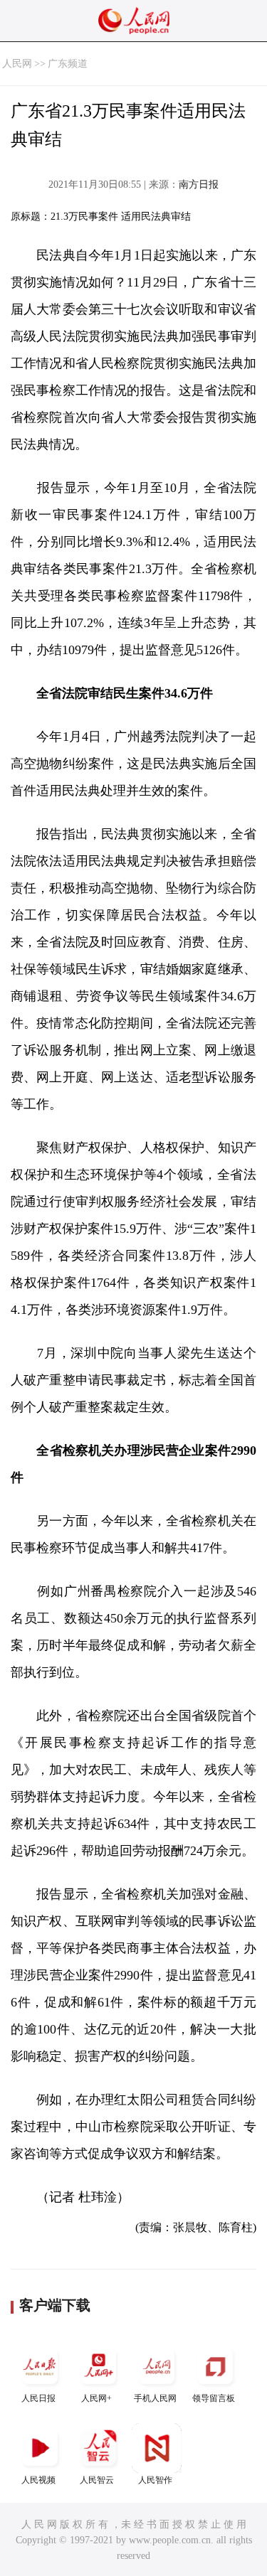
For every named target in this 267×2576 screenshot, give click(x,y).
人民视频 (38, 2480)
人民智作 (155, 2480)
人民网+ (96, 2398)
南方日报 (199, 185)
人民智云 (97, 2480)
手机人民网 (155, 2398)
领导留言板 (214, 2398)
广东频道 (68, 64)
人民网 (17, 64)
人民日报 (38, 2398)
